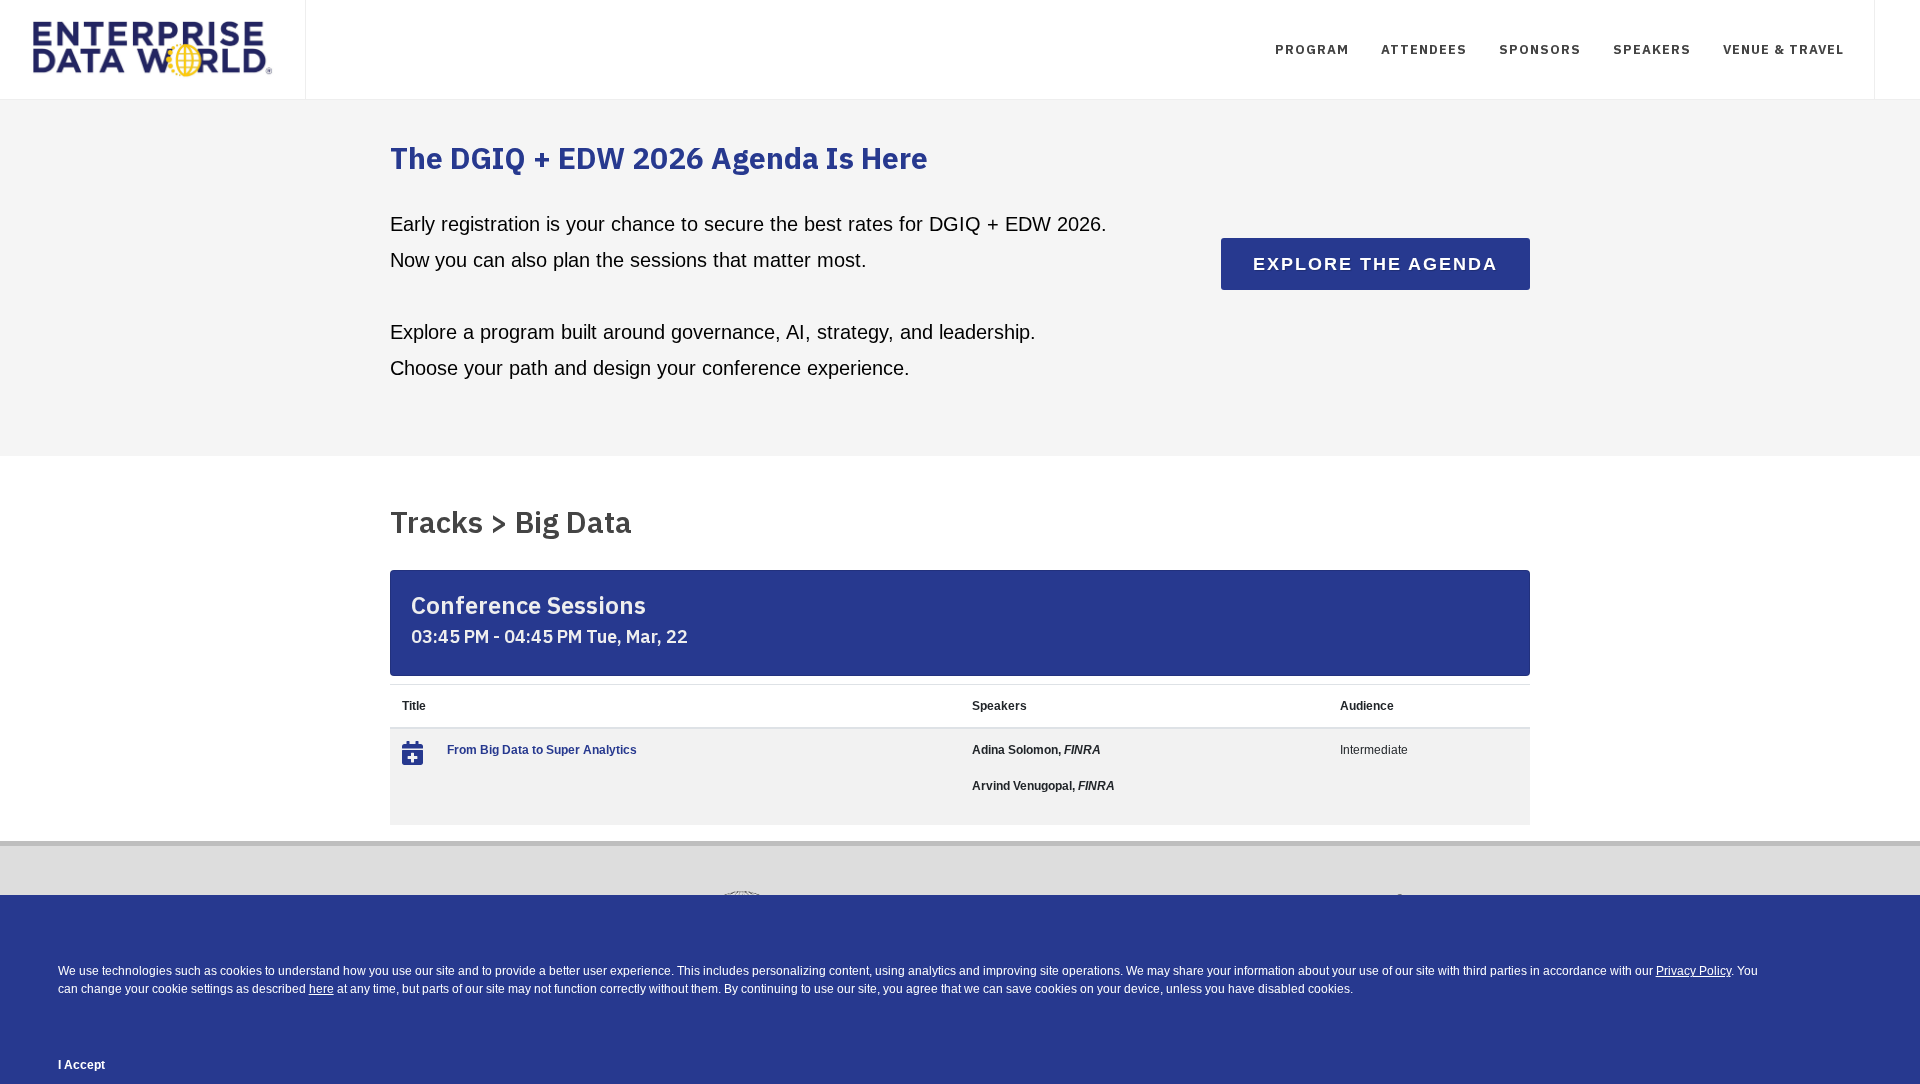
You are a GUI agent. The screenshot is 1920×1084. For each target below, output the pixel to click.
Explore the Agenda (1375, 264)
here (321, 989)
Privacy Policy (1693, 971)
